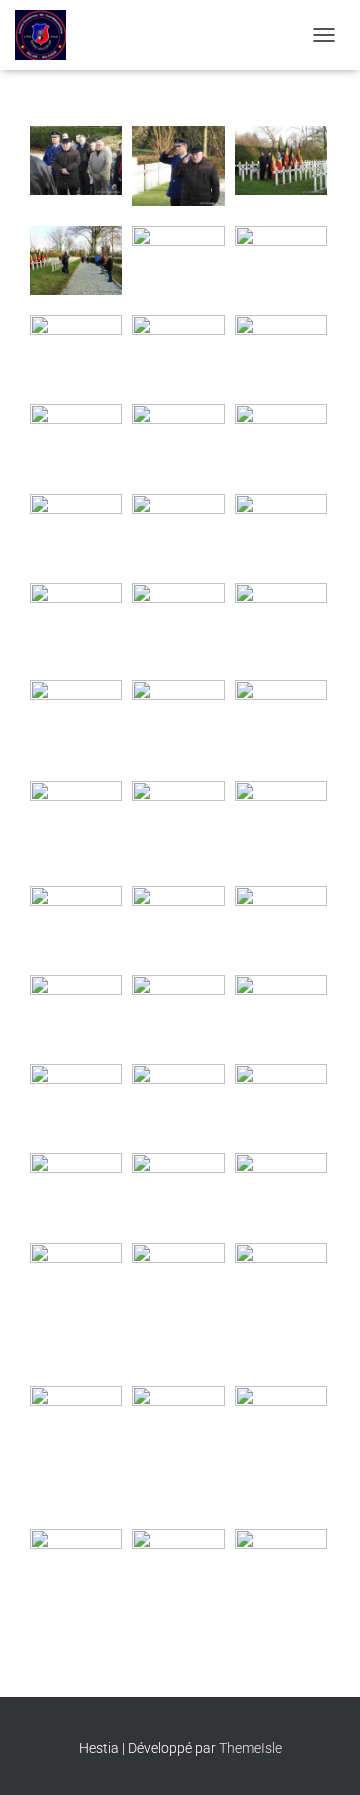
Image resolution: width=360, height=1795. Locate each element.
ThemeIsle (250, 1748)
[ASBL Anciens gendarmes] (48, 35)
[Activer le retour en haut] (320, 1755)
